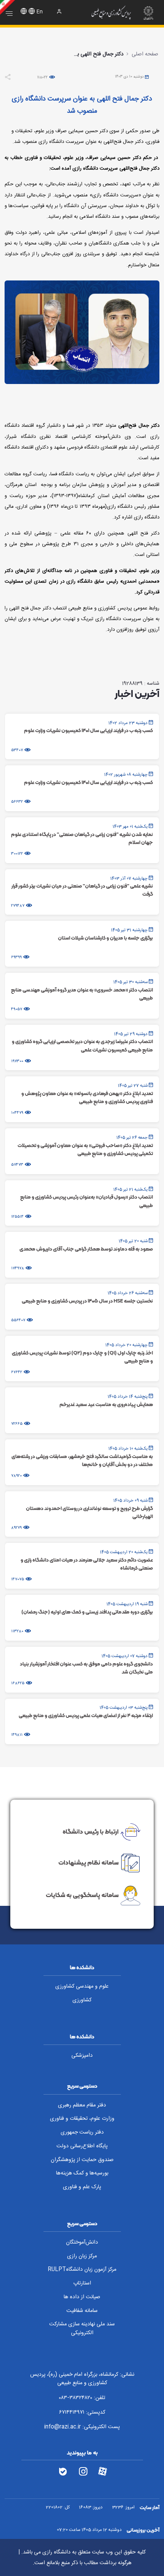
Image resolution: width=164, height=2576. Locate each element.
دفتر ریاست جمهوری (82, 2132)
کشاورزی (82, 2000)
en (40, 12)
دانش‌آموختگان (82, 2242)
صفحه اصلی (145, 54)
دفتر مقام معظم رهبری (82, 2105)
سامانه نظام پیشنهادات (88, 1862)
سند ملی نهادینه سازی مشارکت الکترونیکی (82, 2329)
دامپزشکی (82, 2056)
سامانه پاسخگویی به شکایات (82, 1895)
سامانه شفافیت (82, 2311)
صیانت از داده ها (82, 2297)
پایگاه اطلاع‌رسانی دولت (82, 2146)
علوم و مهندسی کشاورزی (82, 1986)
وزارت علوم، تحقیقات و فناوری (82, 2119)
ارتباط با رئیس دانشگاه (91, 1831)
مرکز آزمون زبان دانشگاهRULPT (82, 2270)
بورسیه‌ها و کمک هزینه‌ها (82, 2173)
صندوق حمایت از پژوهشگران (82, 2160)
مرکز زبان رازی (82, 2256)
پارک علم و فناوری (82, 2187)
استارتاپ (82, 2283)
